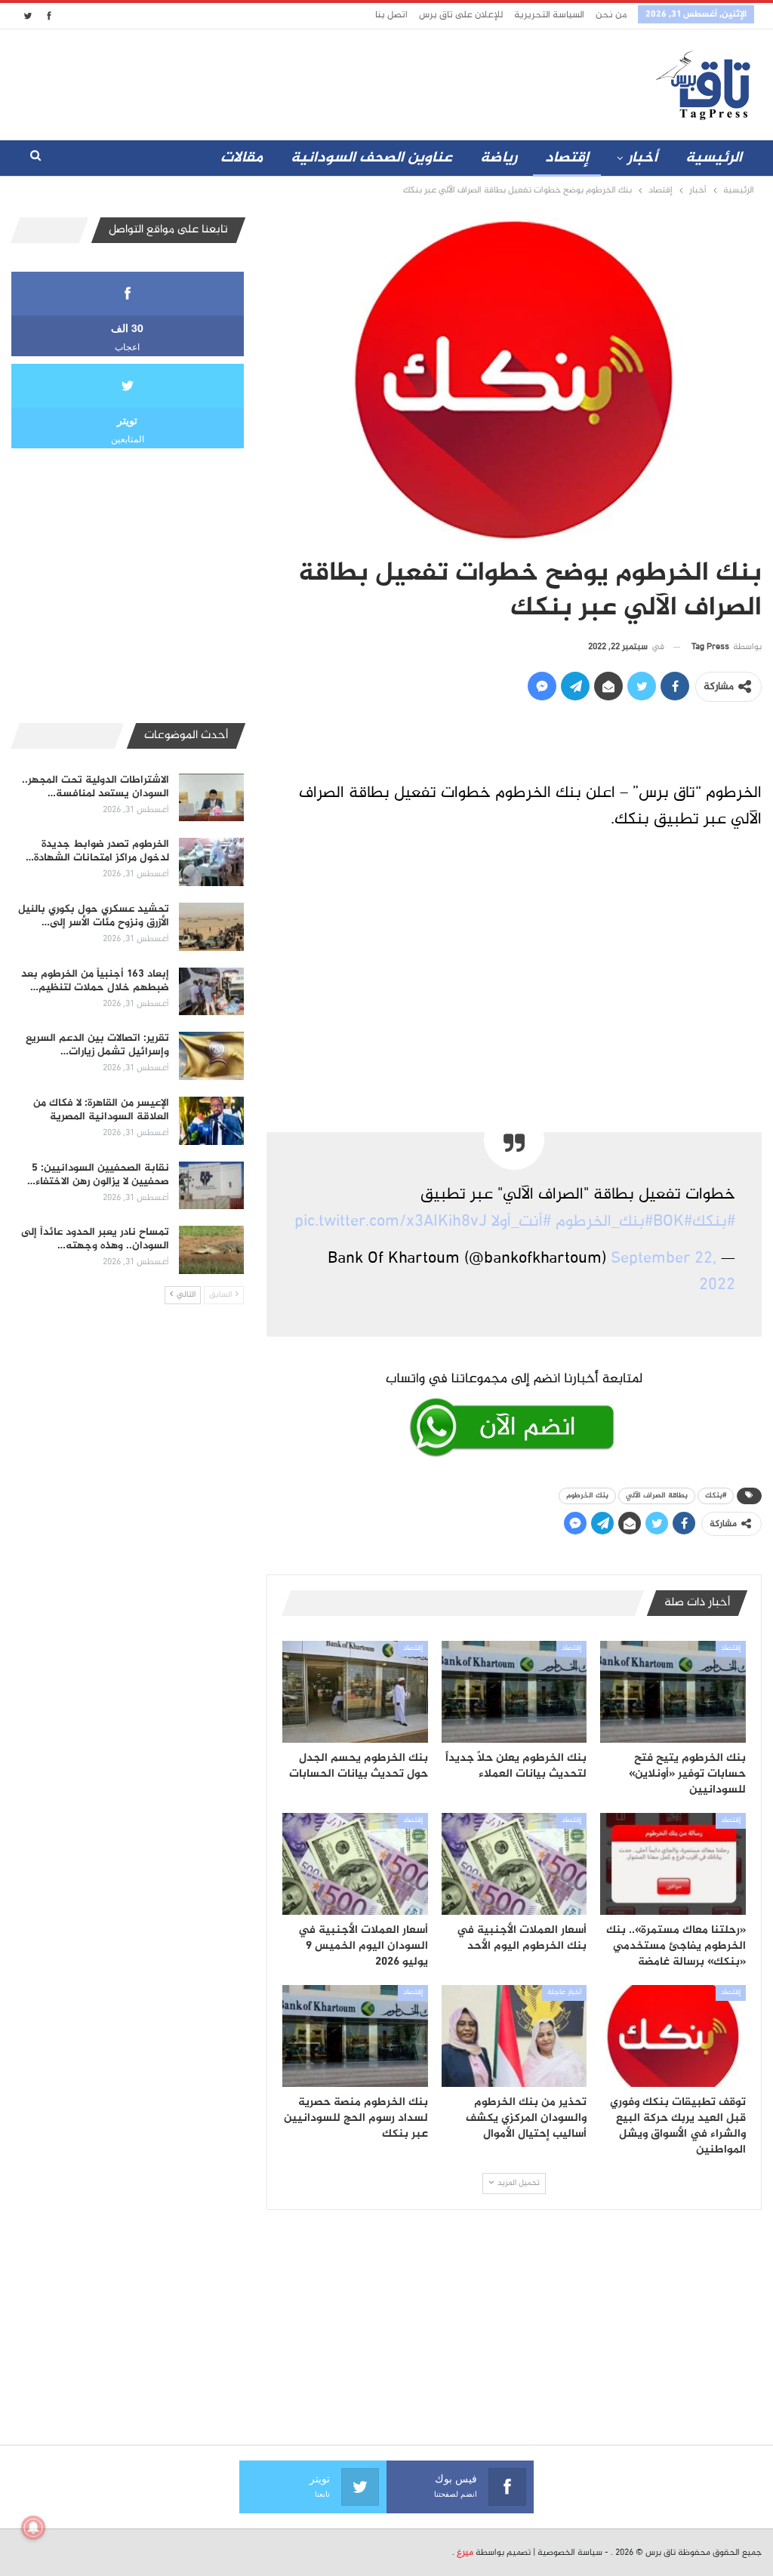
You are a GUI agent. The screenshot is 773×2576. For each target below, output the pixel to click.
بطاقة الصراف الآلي (657, 1496)
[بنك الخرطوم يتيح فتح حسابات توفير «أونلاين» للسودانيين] (673, 1692)
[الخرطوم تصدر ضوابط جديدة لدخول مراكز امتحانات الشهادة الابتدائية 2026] (211, 862)
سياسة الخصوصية (570, 2553)
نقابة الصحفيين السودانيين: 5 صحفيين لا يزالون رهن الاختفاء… (98, 1175)
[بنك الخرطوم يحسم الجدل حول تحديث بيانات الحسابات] (355, 1692)
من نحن (611, 15)
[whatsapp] (514, 1411)
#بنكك (714, 1222)
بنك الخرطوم (587, 1496)
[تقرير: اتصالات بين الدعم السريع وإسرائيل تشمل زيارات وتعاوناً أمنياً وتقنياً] (211, 1056)
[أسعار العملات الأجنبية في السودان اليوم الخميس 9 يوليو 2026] (355, 1864)
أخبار (642, 158)
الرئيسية (714, 158)
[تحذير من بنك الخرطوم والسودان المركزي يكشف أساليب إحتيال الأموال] (514, 2036)
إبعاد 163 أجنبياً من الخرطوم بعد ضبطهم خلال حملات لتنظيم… (95, 981)
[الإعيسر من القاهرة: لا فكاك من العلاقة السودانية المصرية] (211, 1121)
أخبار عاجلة (564, 1993)
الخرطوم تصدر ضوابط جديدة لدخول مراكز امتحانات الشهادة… (97, 851)
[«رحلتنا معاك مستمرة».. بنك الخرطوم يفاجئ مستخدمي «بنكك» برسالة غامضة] (673, 1864)
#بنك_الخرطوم (604, 1222)
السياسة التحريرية (549, 15)
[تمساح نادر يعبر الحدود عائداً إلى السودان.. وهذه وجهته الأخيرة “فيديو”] (211, 1250)
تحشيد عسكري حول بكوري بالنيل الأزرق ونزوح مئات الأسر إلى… (94, 916)
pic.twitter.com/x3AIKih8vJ (391, 1222)
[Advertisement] (328, 82)
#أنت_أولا (521, 1222)
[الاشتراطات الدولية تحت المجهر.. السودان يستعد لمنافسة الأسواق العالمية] (211, 798)
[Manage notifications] (33, 2528)
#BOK (673, 1222)
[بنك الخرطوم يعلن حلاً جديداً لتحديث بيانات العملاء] (514, 1692)
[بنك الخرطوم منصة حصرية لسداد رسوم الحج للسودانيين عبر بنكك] (355, 2036)
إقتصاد (567, 158)
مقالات (242, 158)
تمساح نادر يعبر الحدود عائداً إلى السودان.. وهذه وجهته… (95, 1239)
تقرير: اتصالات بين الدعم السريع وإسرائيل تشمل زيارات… (97, 1045)
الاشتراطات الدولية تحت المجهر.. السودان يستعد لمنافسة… (95, 787)
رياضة (499, 158)
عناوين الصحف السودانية (371, 158)
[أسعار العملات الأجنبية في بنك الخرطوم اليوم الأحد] (514, 1864)
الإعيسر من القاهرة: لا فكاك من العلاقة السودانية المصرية (101, 1110)
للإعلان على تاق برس (461, 15)
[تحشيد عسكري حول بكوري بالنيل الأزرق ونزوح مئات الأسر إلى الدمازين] (211, 927)
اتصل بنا (391, 15)
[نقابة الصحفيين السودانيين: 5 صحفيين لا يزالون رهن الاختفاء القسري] (211, 1186)
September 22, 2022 (673, 1272)
